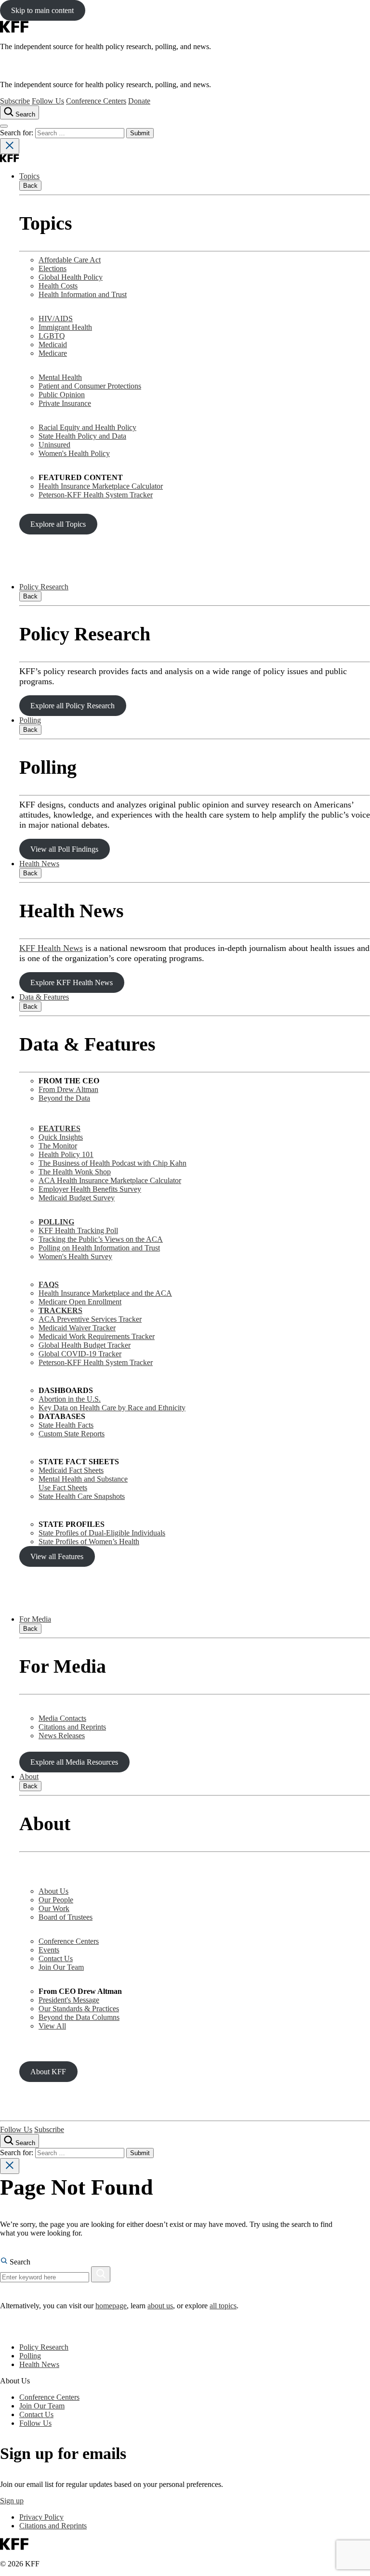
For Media (35, 1619)
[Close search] (10, 146)
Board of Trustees (66, 1917)
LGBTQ (52, 336)
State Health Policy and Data (82, 436)
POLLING (56, 1222)
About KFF (48, 2072)
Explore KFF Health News (72, 982)
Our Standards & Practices (79, 2009)
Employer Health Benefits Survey (90, 1189)
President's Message (69, 2000)
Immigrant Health (65, 327)
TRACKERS (60, 1310)
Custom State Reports (72, 1434)
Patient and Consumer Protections (90, 386)
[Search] (101, 2274)
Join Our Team (61, 1967)
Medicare (53, 353)
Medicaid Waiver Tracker (77, 1328)
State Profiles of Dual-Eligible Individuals (102, 1533)
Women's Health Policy (74, 453)
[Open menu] (4, 126)
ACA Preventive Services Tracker (90, 1319)
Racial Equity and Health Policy (87, 427)
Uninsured (54, 445)
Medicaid (53, 345)
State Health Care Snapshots (82, 1496)
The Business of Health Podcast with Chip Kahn (112, 1163)
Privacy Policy (41, 2517)
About (29, 1776)
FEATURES (59, 1128)
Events (49, 1950)
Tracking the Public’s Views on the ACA (101, 1239)
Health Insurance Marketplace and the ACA (105, 1293)
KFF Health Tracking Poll (78, 1230)
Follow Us (48, 101)
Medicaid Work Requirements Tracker (97, 1336)
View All (52, 2026)
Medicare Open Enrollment (80, 1302)
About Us (53, 1891)
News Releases (62, 1736)
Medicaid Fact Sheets (71, 1470)
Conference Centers (96, 101)
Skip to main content (42, 10)
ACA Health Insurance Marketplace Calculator (110, 1180)
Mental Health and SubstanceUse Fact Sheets (83, 1483)
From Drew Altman (68, 1089)
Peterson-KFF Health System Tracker (96, 495)
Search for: (18, 133)
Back (30, 186)
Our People (56, 1900)
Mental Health (60, 377)
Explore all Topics (58, 524)
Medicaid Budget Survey (77, 1198)
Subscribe (15, 101)
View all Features (57, 1556)
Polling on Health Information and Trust (99, 1248)
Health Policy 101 (66, 1154)
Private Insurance (65, 403)
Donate (139, 101)
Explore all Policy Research (73, 706)
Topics (29, 176)
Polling (30, 720)
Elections (53, 268)
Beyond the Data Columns (79, 2017)
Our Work (54, 1908)
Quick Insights (61, 1137)
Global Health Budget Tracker (85, 1345)
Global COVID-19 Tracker (80, 1354)
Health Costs (58, 286)
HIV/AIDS (56, 319)
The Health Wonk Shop (75, 1172)
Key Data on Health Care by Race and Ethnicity (112, 1408)
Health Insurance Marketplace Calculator (101, 486)
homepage (111, 2306)
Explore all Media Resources (74, 1762)
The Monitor (58, 1146)
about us (160, 2306)
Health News (39, 864)
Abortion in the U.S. (70, 1399)
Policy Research (44, 587)
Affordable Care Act (70, 260)
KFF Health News (51, 948)
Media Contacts (62, 1718)
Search (19, 2262)
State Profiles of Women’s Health (89, 1542)
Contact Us (56, 1958)
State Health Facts (66, 1425)
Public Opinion (62, 395)
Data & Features (44, 997)
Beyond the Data (64, 1098)
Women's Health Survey (75, 1256)
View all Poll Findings (64, 849)
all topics (223, 2306)
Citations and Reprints (72, 1727)
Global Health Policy (71, 277)
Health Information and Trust (83, 294)
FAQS (49, 1284)
